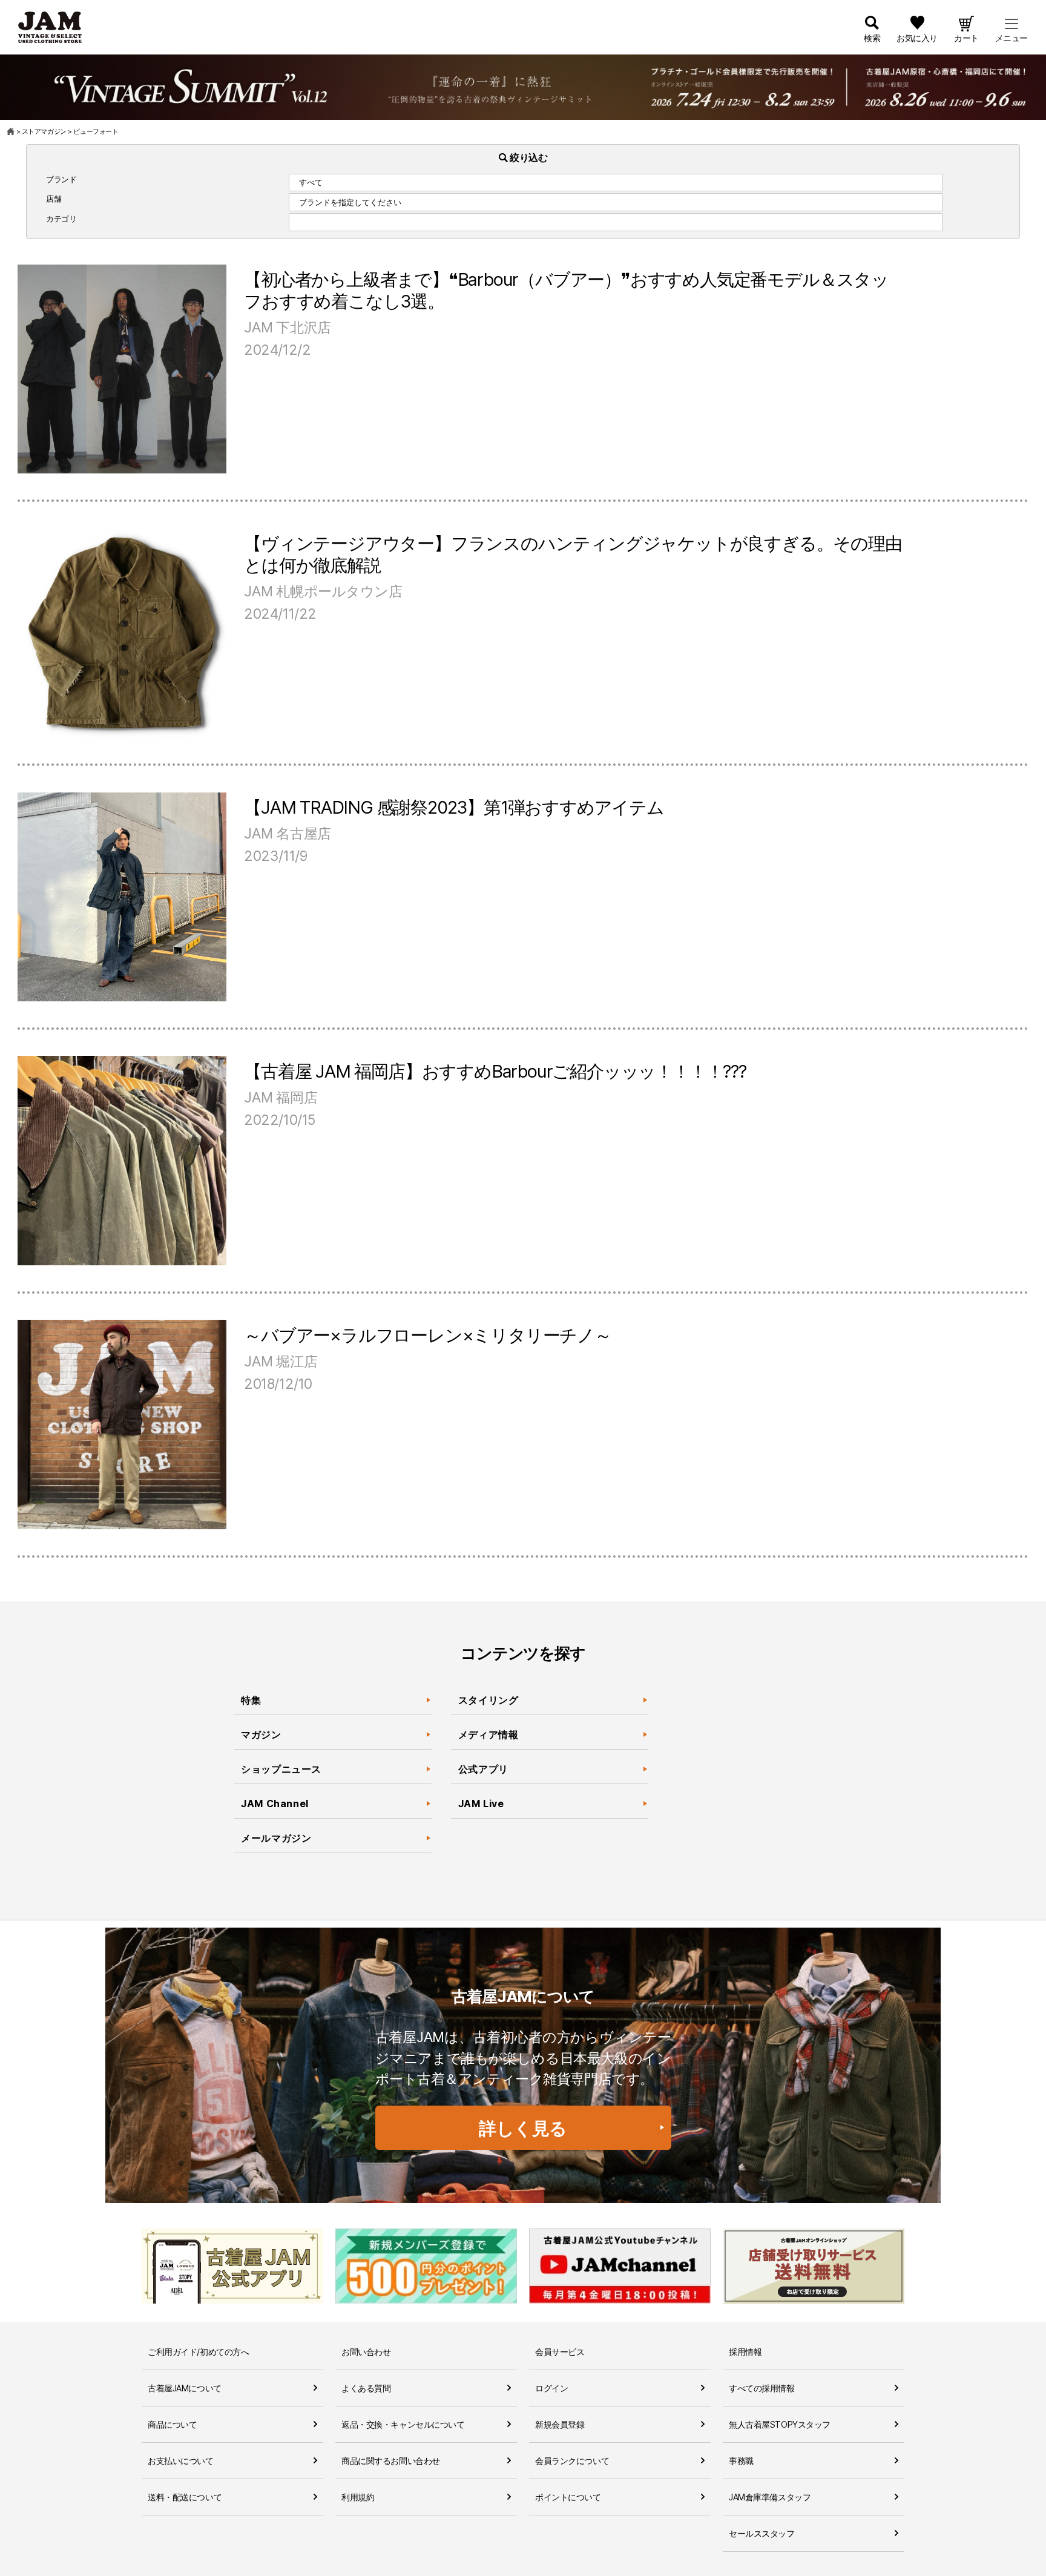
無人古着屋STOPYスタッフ (780, 2424)
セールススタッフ (762, 2533)
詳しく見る (523, 2128)
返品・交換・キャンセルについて (403, 2424)
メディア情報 (488, 1734)
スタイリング (488, 1700)
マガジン (261, 1734)
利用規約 (358, 2497)
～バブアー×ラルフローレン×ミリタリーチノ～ (428, 1335)
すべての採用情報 (762, 2388)
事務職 (741, 2461)
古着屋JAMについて (185, 2388)
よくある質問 (366, 2388)
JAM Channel (275, 1804)
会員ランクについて (572, 2461)
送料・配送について (185, 2497)
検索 (872, 38)
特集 (251, 1700)
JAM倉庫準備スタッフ (770, 2497)
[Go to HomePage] (11, 131)
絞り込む (528, 157)
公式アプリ (483, 1769)
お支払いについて (181, 2461)
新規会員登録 (560, 2424)
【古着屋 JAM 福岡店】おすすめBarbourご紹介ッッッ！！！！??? (495, 1071)
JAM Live (481, 1804)
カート (966, 38)
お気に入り (917, 38)
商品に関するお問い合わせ (391, 2461)
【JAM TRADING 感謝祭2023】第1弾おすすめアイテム (454, 807)
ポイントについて (568, 2497)
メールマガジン (276, 1838)
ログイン (551, 2388)
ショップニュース (281, 1769)
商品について (172, 2424)
